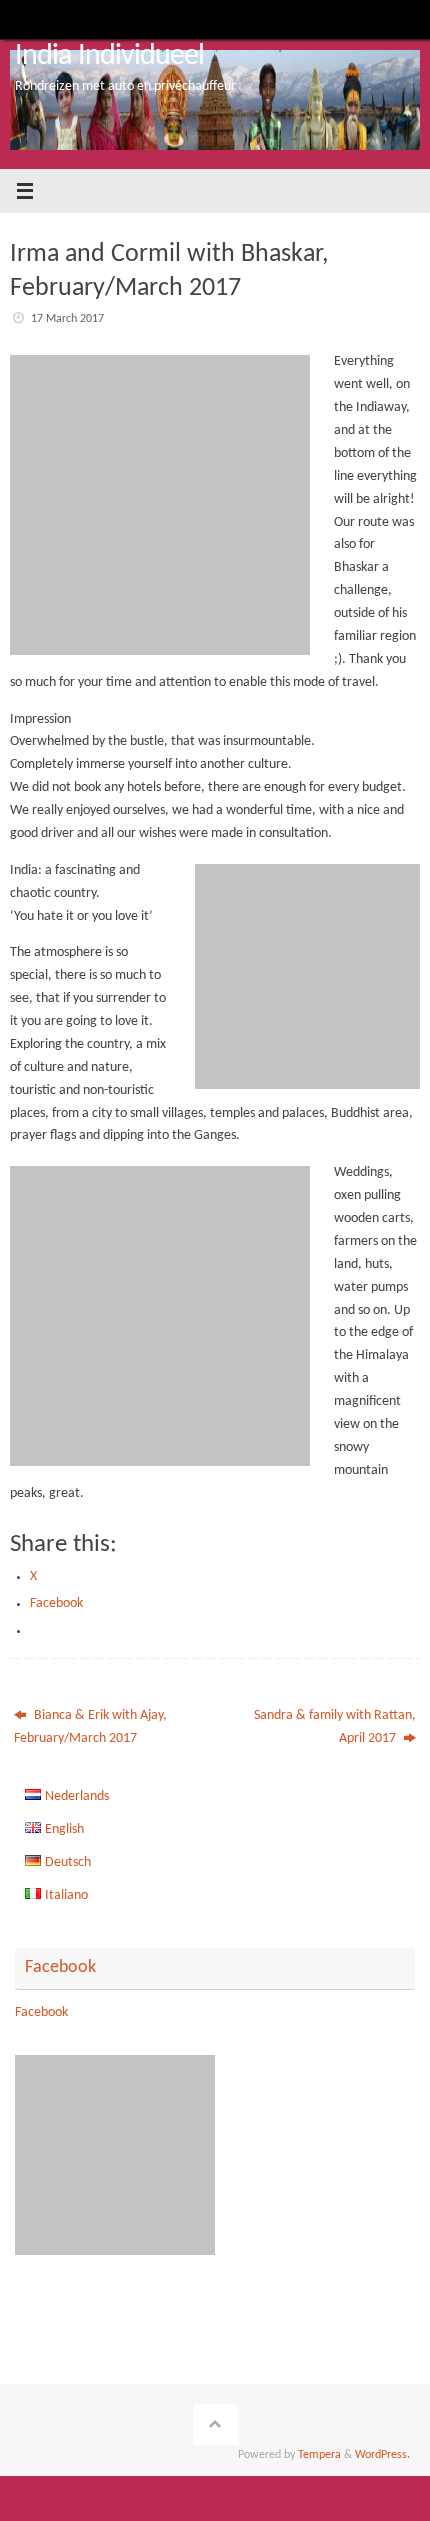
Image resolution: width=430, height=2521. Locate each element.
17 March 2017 (67, 319)
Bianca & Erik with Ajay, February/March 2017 (90, 1727)
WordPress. (382, 2455)
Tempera (319, 2455)
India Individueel (110, 56)
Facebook (60, 1967)
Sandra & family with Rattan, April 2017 (335, 1727)
